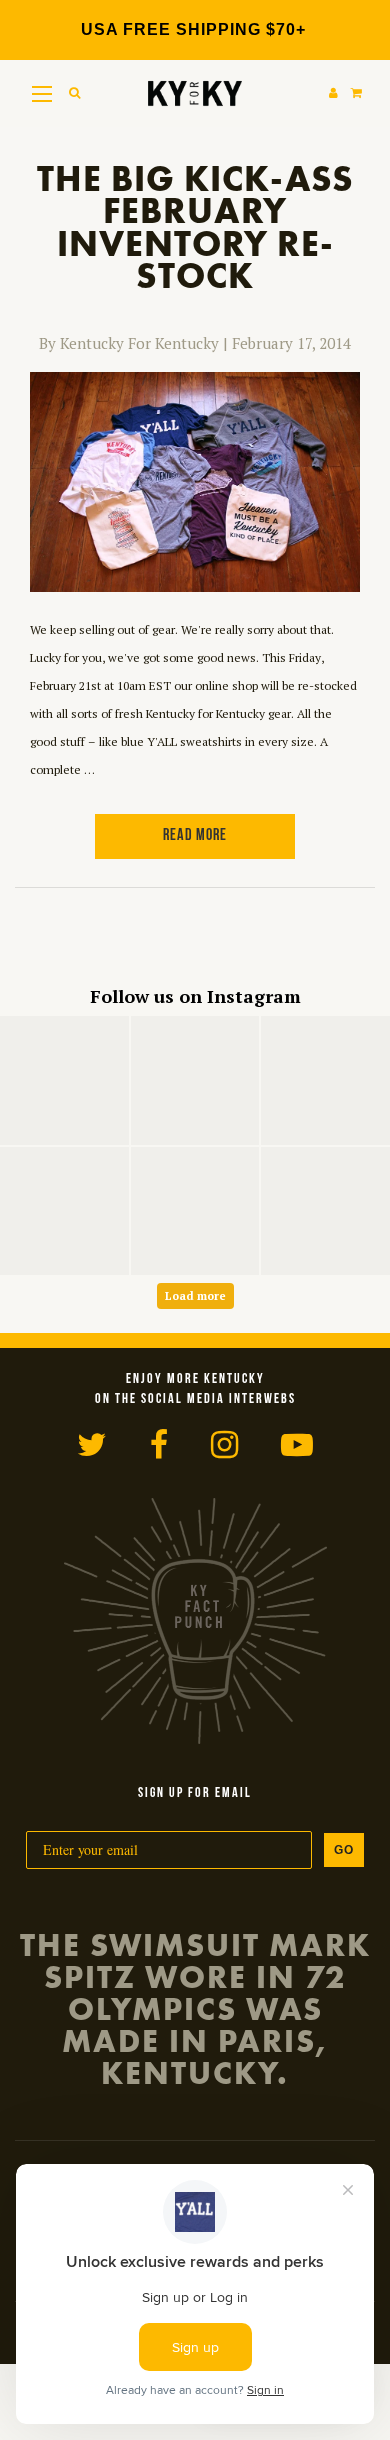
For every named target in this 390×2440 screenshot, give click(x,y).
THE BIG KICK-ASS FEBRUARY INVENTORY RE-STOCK (195, 228)
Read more (195, 836)
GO (344, 1850)
